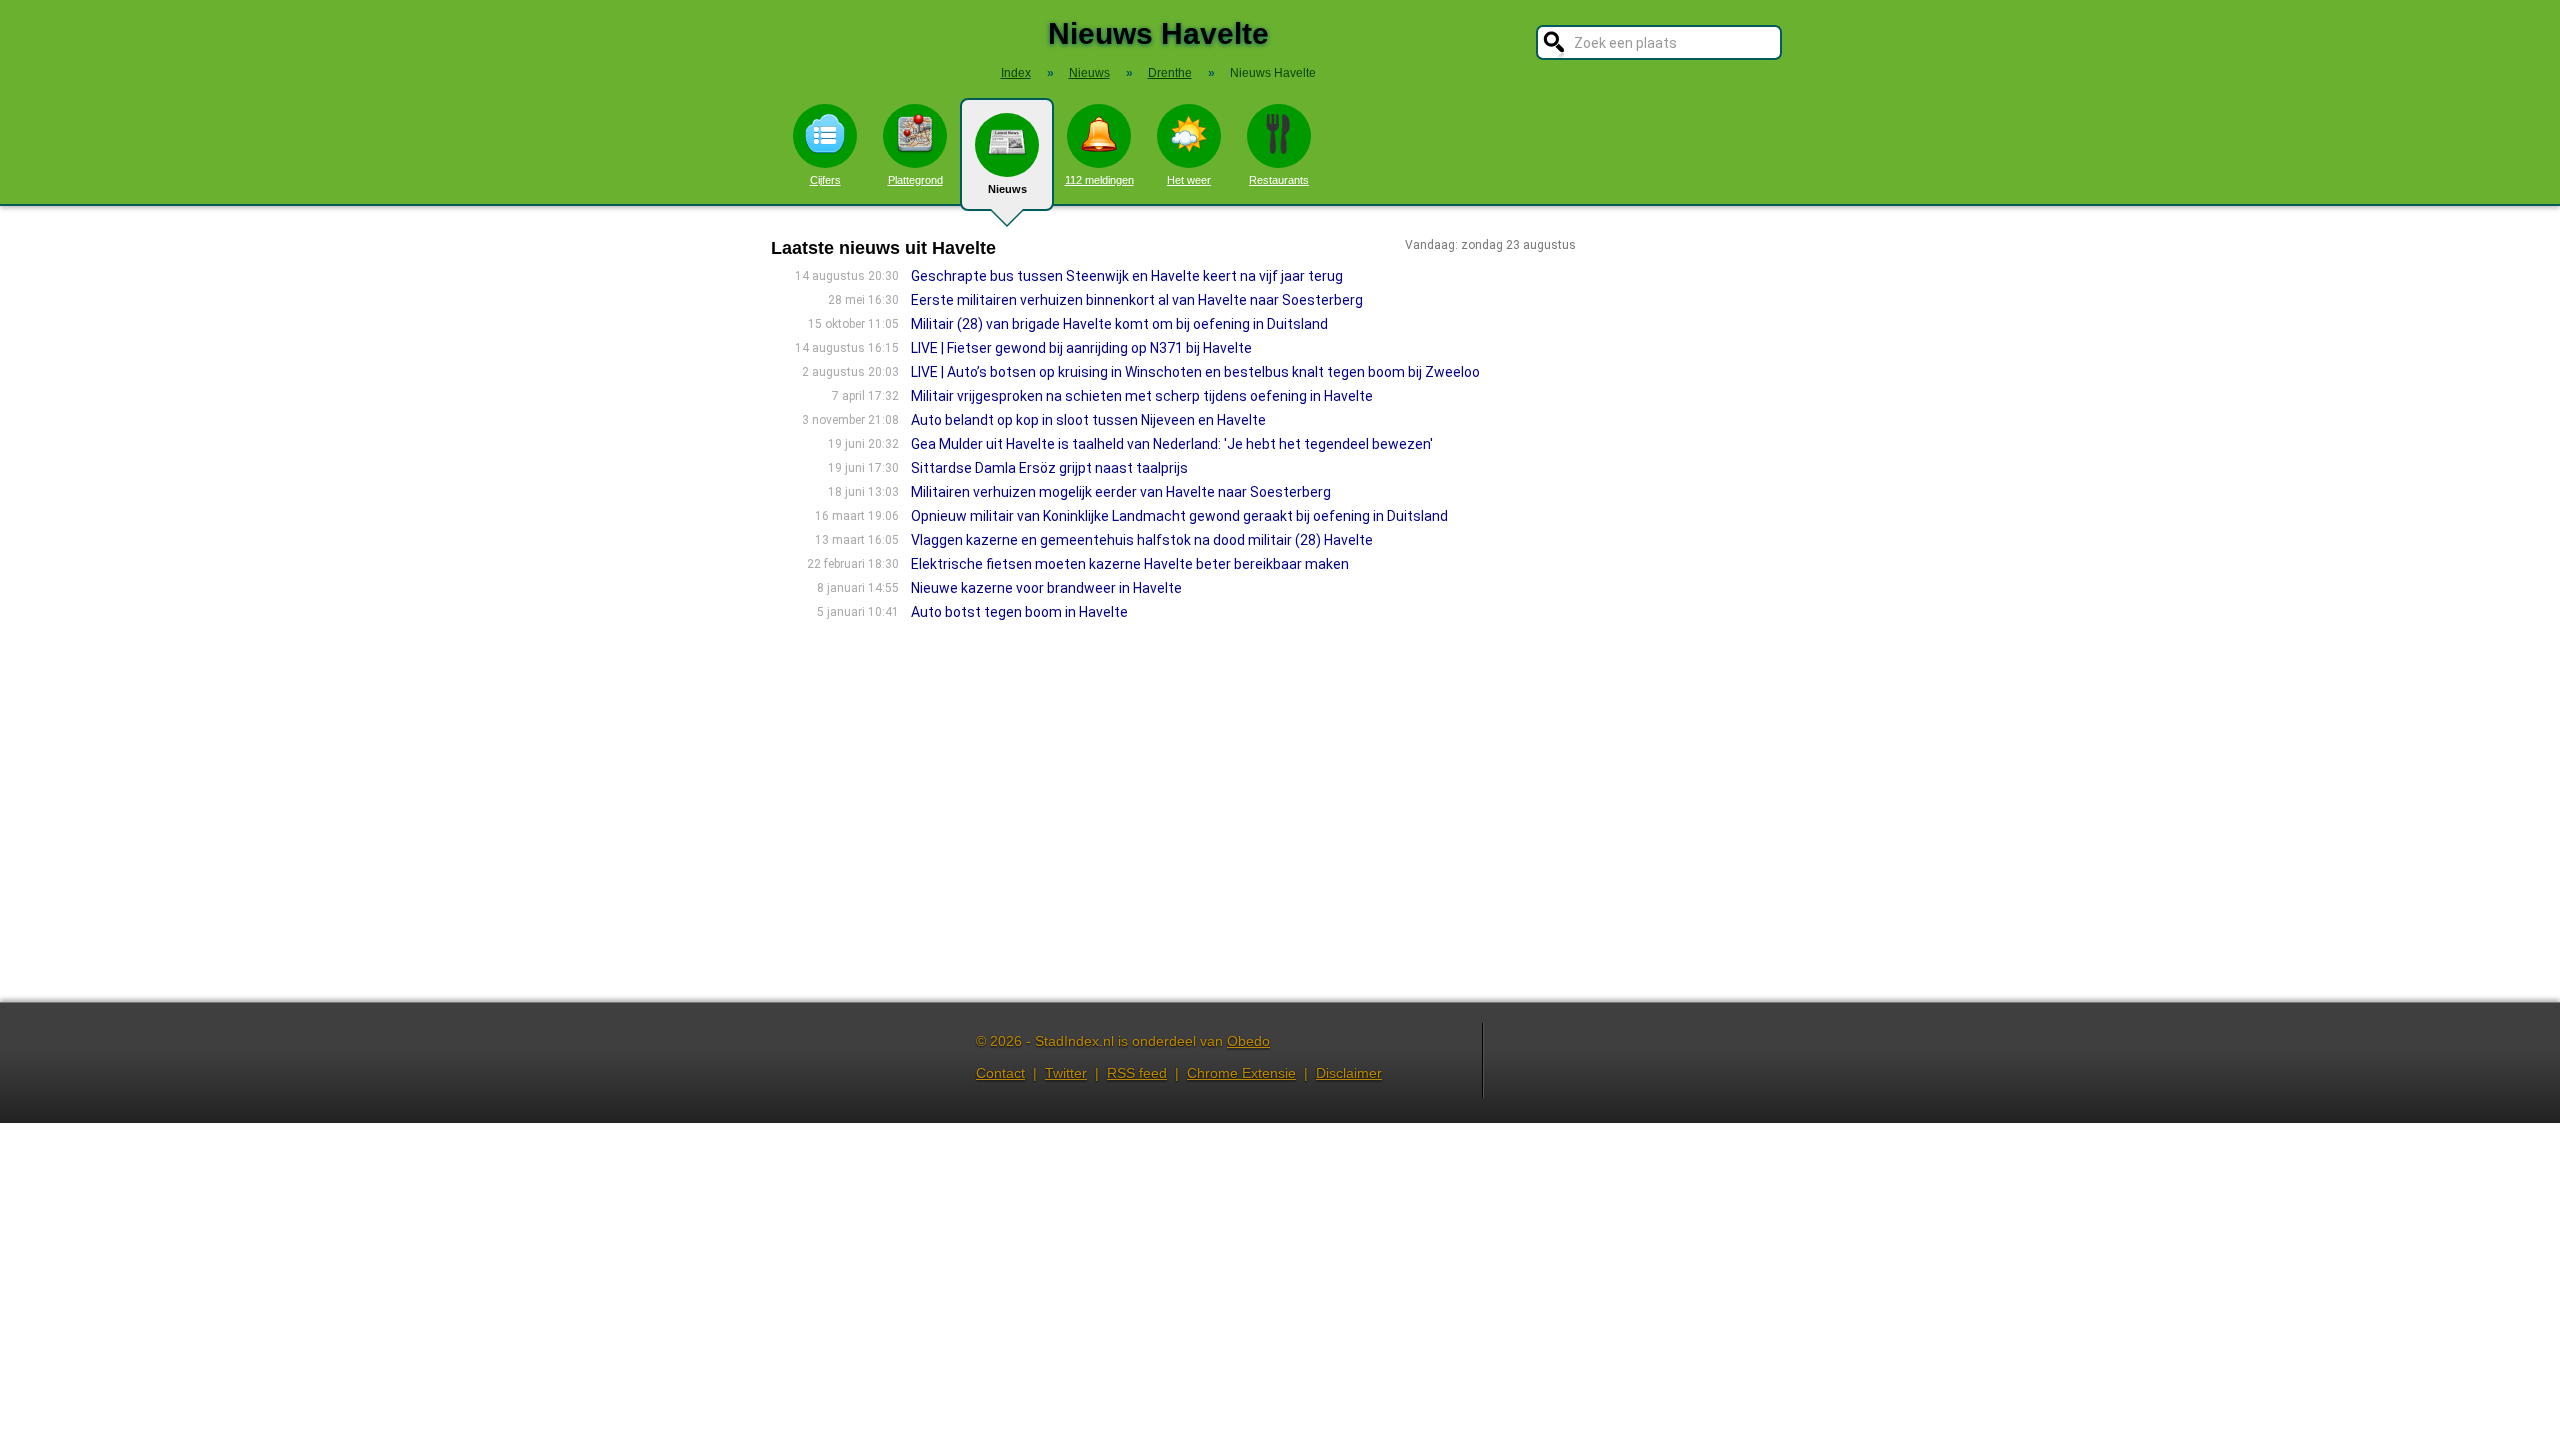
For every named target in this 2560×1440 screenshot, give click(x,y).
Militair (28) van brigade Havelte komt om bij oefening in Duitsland (1119, 324)
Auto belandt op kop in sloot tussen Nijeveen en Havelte (1088, 420)
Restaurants (1279, 180)
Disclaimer (1349, 1073)
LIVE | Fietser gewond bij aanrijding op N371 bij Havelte (1081, 348)
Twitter (1066, 1073)
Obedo (1248, 1041)
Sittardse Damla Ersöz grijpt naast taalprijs (1049, 468)
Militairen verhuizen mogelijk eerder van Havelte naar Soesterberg (1121, 492)
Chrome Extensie (1241, 1073)
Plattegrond (915, 180)
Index (1016, 73)
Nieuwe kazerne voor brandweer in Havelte (1046, 588)
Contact (1000, 1073)
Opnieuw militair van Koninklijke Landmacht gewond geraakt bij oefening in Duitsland (1179, 516)
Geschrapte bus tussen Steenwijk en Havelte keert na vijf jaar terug (1127, 276)
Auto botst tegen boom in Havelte (1019, 612)
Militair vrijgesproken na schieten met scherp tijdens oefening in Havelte (1142, 396)
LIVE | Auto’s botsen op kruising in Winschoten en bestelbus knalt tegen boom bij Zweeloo (1195, 372)
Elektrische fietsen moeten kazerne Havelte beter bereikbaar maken (1130, 564)
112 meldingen (1099, 180)
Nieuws (1007, 189)
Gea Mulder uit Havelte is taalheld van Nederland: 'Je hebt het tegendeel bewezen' (1172, 444)
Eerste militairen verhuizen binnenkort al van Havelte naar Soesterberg (1137, 300)
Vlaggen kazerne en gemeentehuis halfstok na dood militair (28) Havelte (1142, 540)
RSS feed (1137, 1073)
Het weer (1189, 180)
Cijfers (825, 180)
